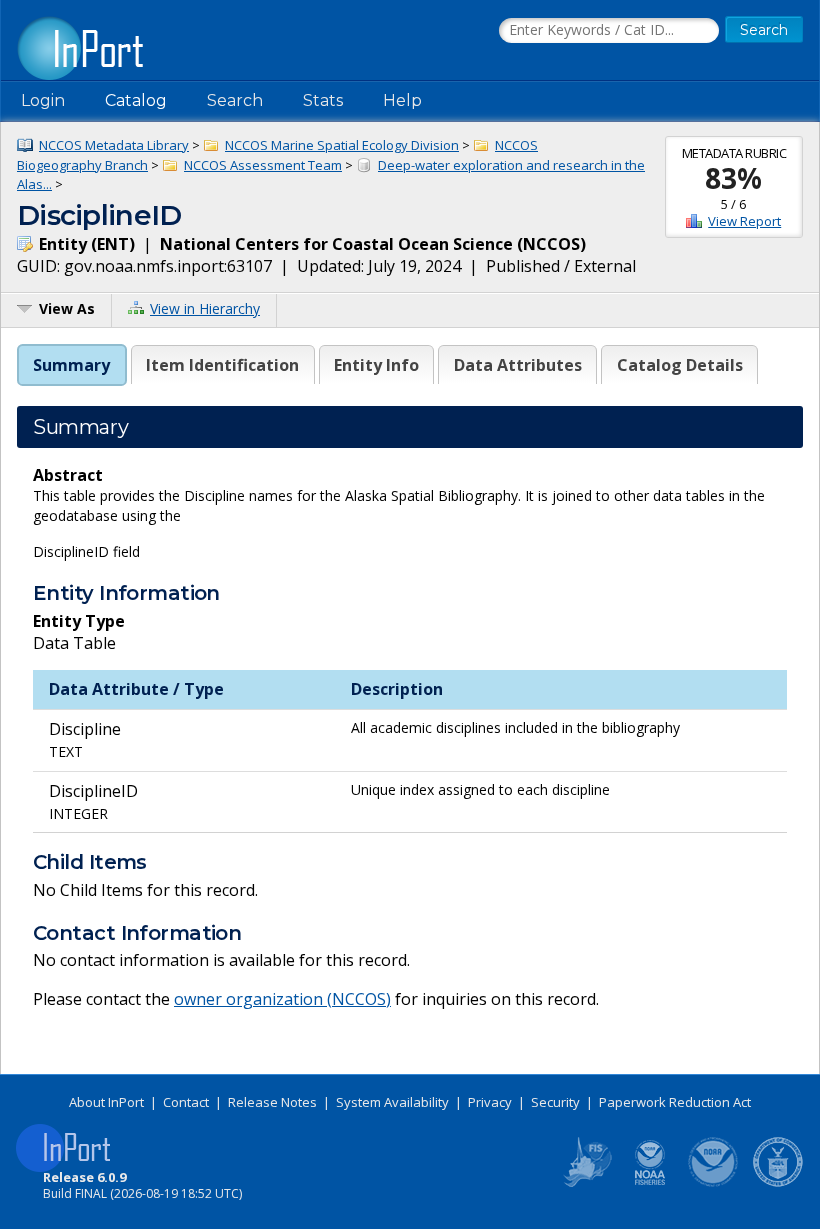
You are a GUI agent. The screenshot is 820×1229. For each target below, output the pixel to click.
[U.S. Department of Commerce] (778, 1183)
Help (402, 100)
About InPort (106, 1102)
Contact (186, 1102)
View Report (744, 221)
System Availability (392, 1102)
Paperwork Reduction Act (675, 1102)
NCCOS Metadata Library (114, 145)
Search (235, 100)
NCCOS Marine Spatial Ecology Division (342, 145)
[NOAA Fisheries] (650, 1183)
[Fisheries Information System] (586, 1183)
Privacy (490, 1102)
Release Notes (272, 1102)
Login (43, 100)
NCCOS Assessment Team (263, 165)
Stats (323, 100)
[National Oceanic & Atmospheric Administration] (714, 1183)
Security (555, 1102)
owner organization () (282, 999)
